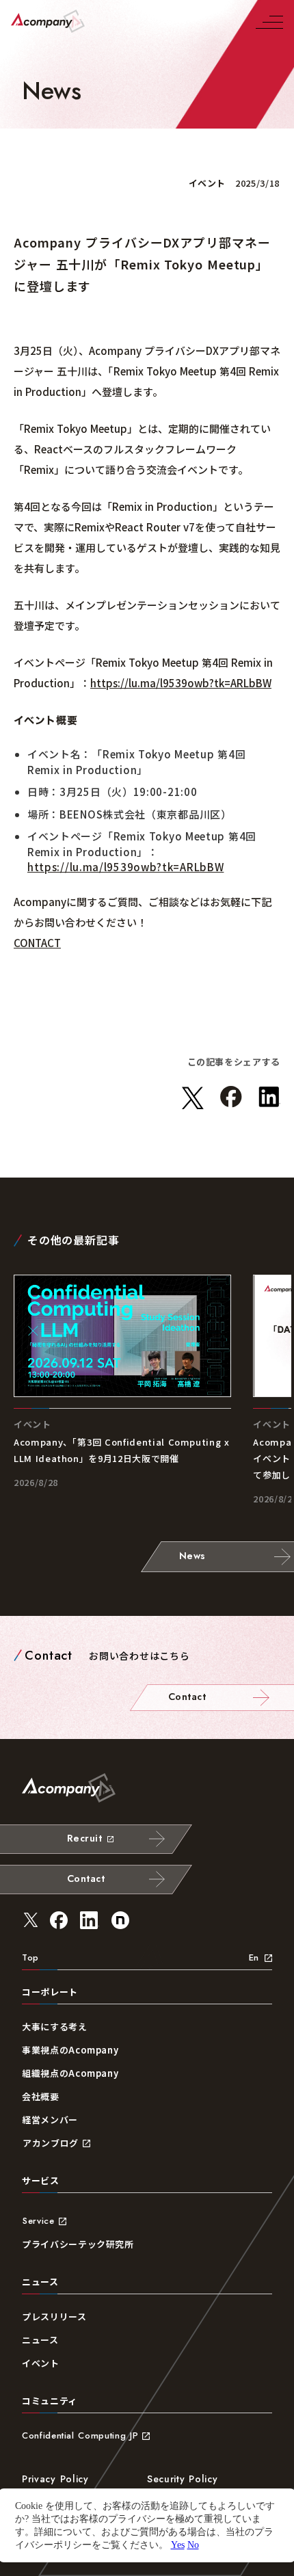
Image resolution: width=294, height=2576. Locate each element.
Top (30, 1957)
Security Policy (183, 2479)
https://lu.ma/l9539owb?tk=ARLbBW (181, 683)
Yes (178, 2545)
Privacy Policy (55, 2479)
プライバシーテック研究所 (78, 2244)
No (193, 2545)
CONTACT (37, 943)
